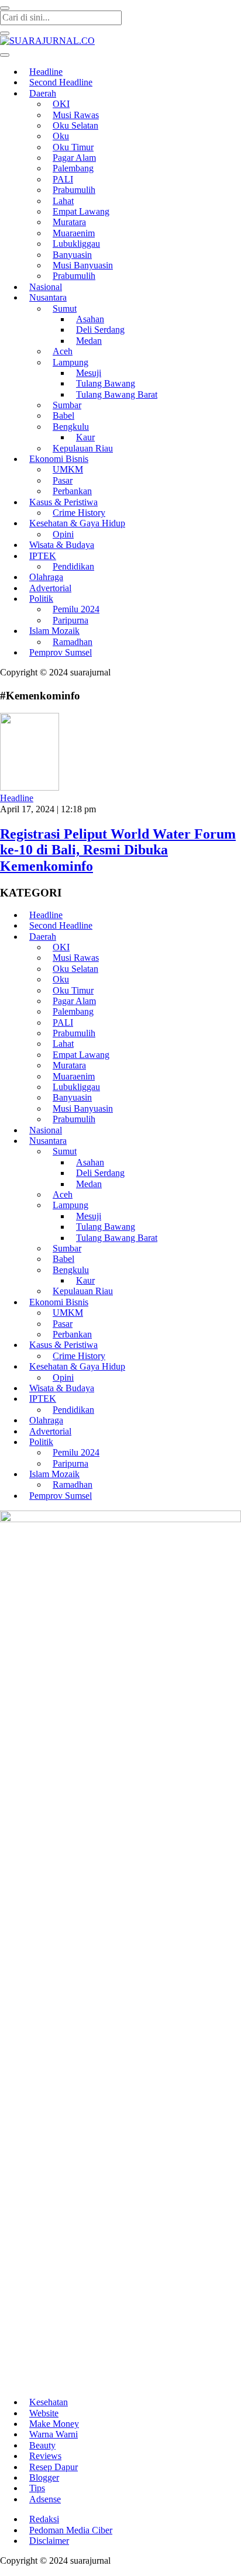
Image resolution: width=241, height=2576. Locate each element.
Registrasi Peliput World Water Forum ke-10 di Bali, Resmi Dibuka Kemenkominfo (118, 850)
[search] (5, 8)
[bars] (5, 55)
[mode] (5, 33)
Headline (17, 798)
